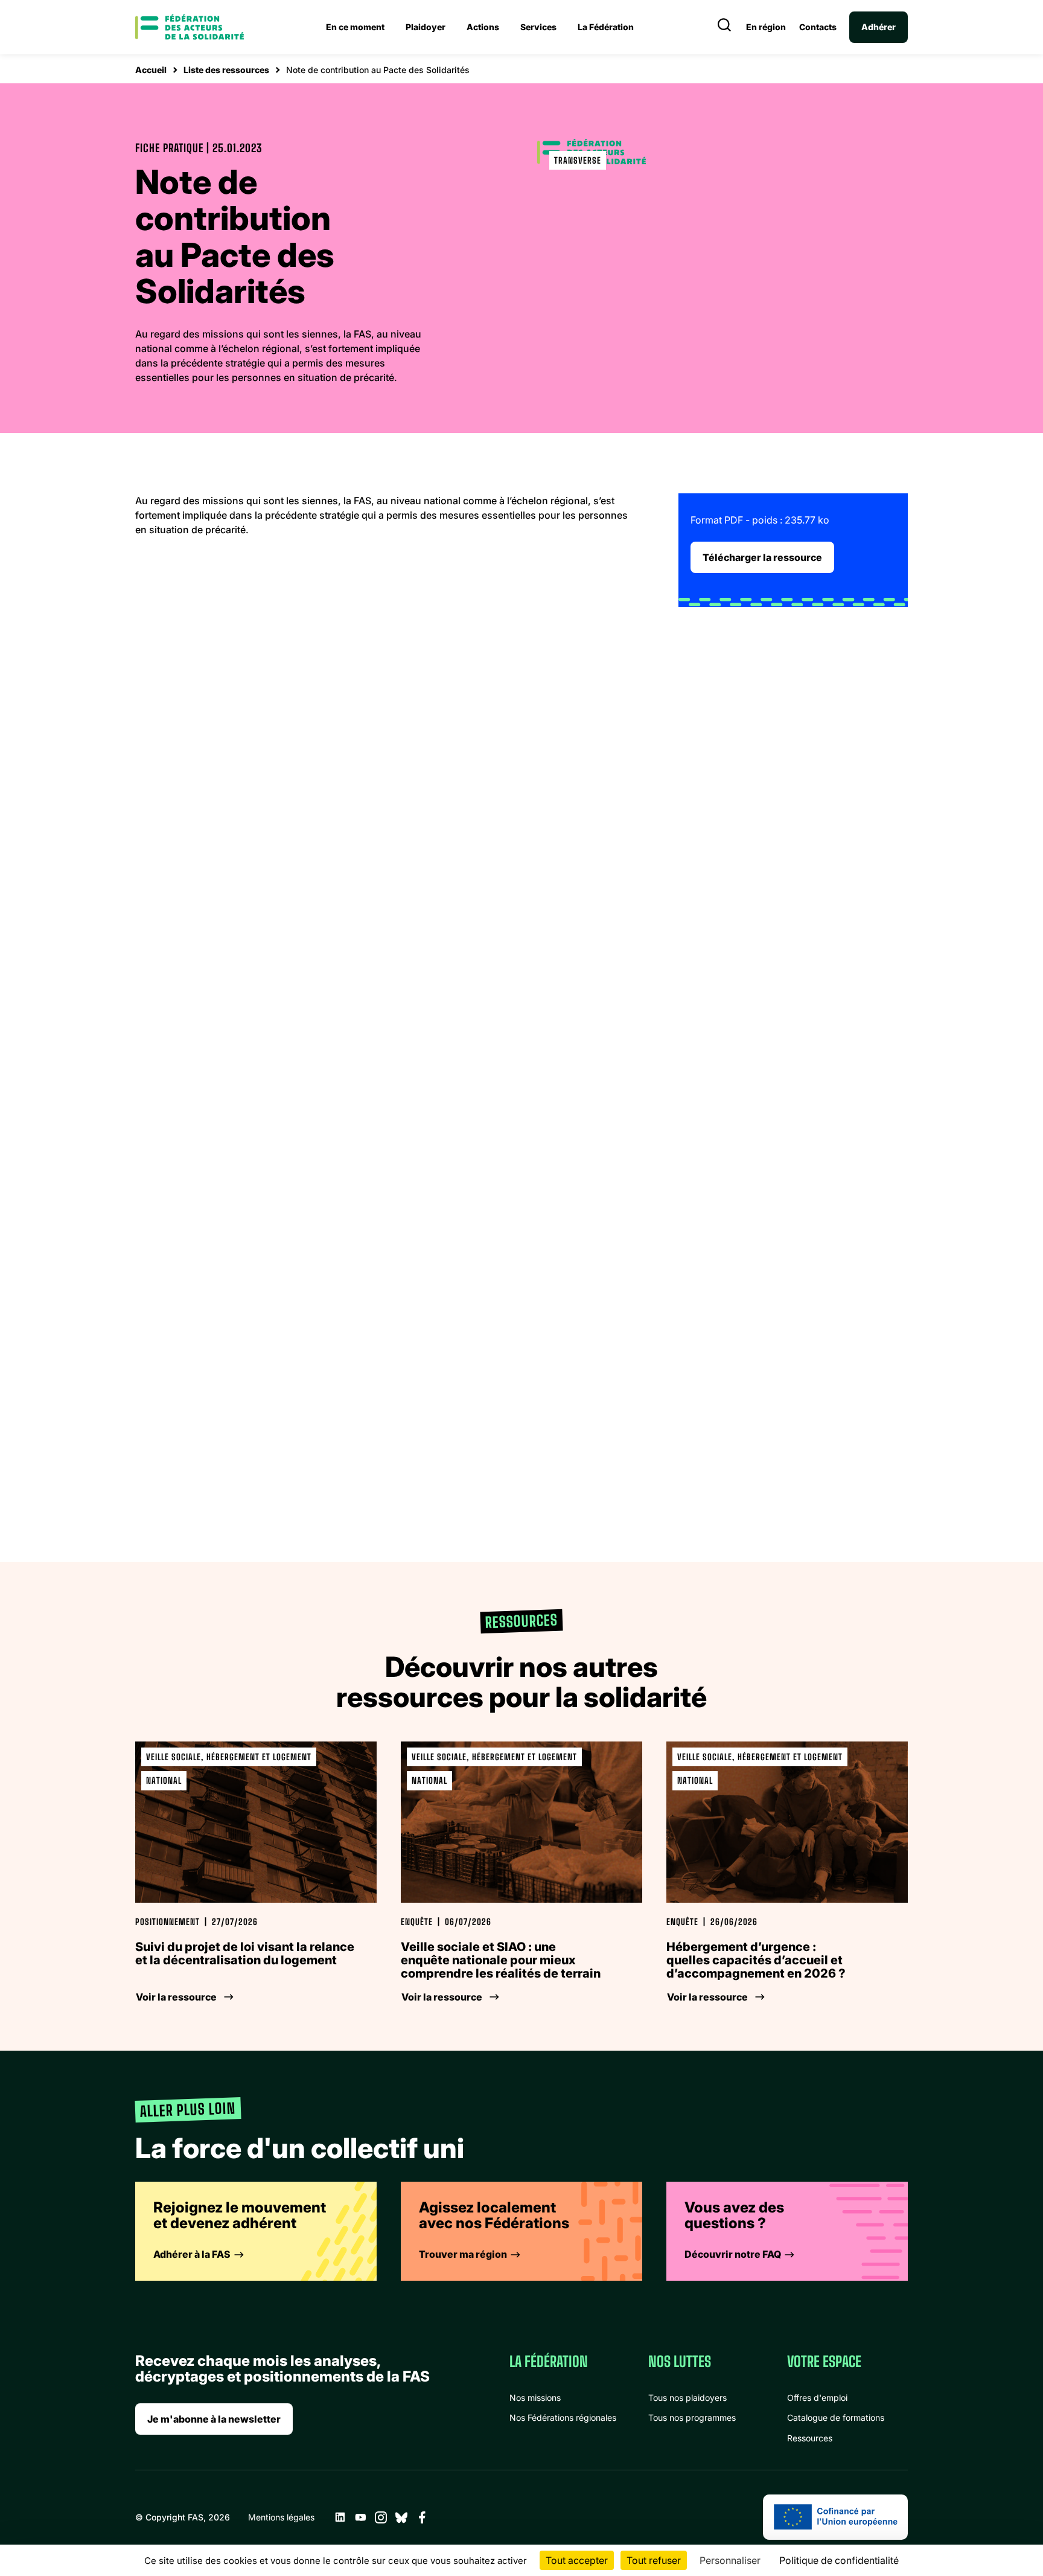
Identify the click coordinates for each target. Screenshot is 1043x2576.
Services (538, 27)
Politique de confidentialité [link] (839, 2560)
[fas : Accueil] (190, 27)
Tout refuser (654, 2560)
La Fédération (606, 27)
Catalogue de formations (836, 2417)
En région (766, 27)
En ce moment (355, 27)
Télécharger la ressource (762, 557)
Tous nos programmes (692, 2417)
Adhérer (879, 27)
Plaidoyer (426, 27)
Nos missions (535, 2398)
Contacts (818, 27)
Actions (483, 27)
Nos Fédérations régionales (563, 2417)
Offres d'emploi (817, 2398)
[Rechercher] (724, 27)
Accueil (151, 70)
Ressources (810, 2438)
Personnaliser (730, 2560)
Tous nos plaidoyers (687, 2398)
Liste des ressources (226, 70)
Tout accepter (577, 2560)
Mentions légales (281, 2517)
